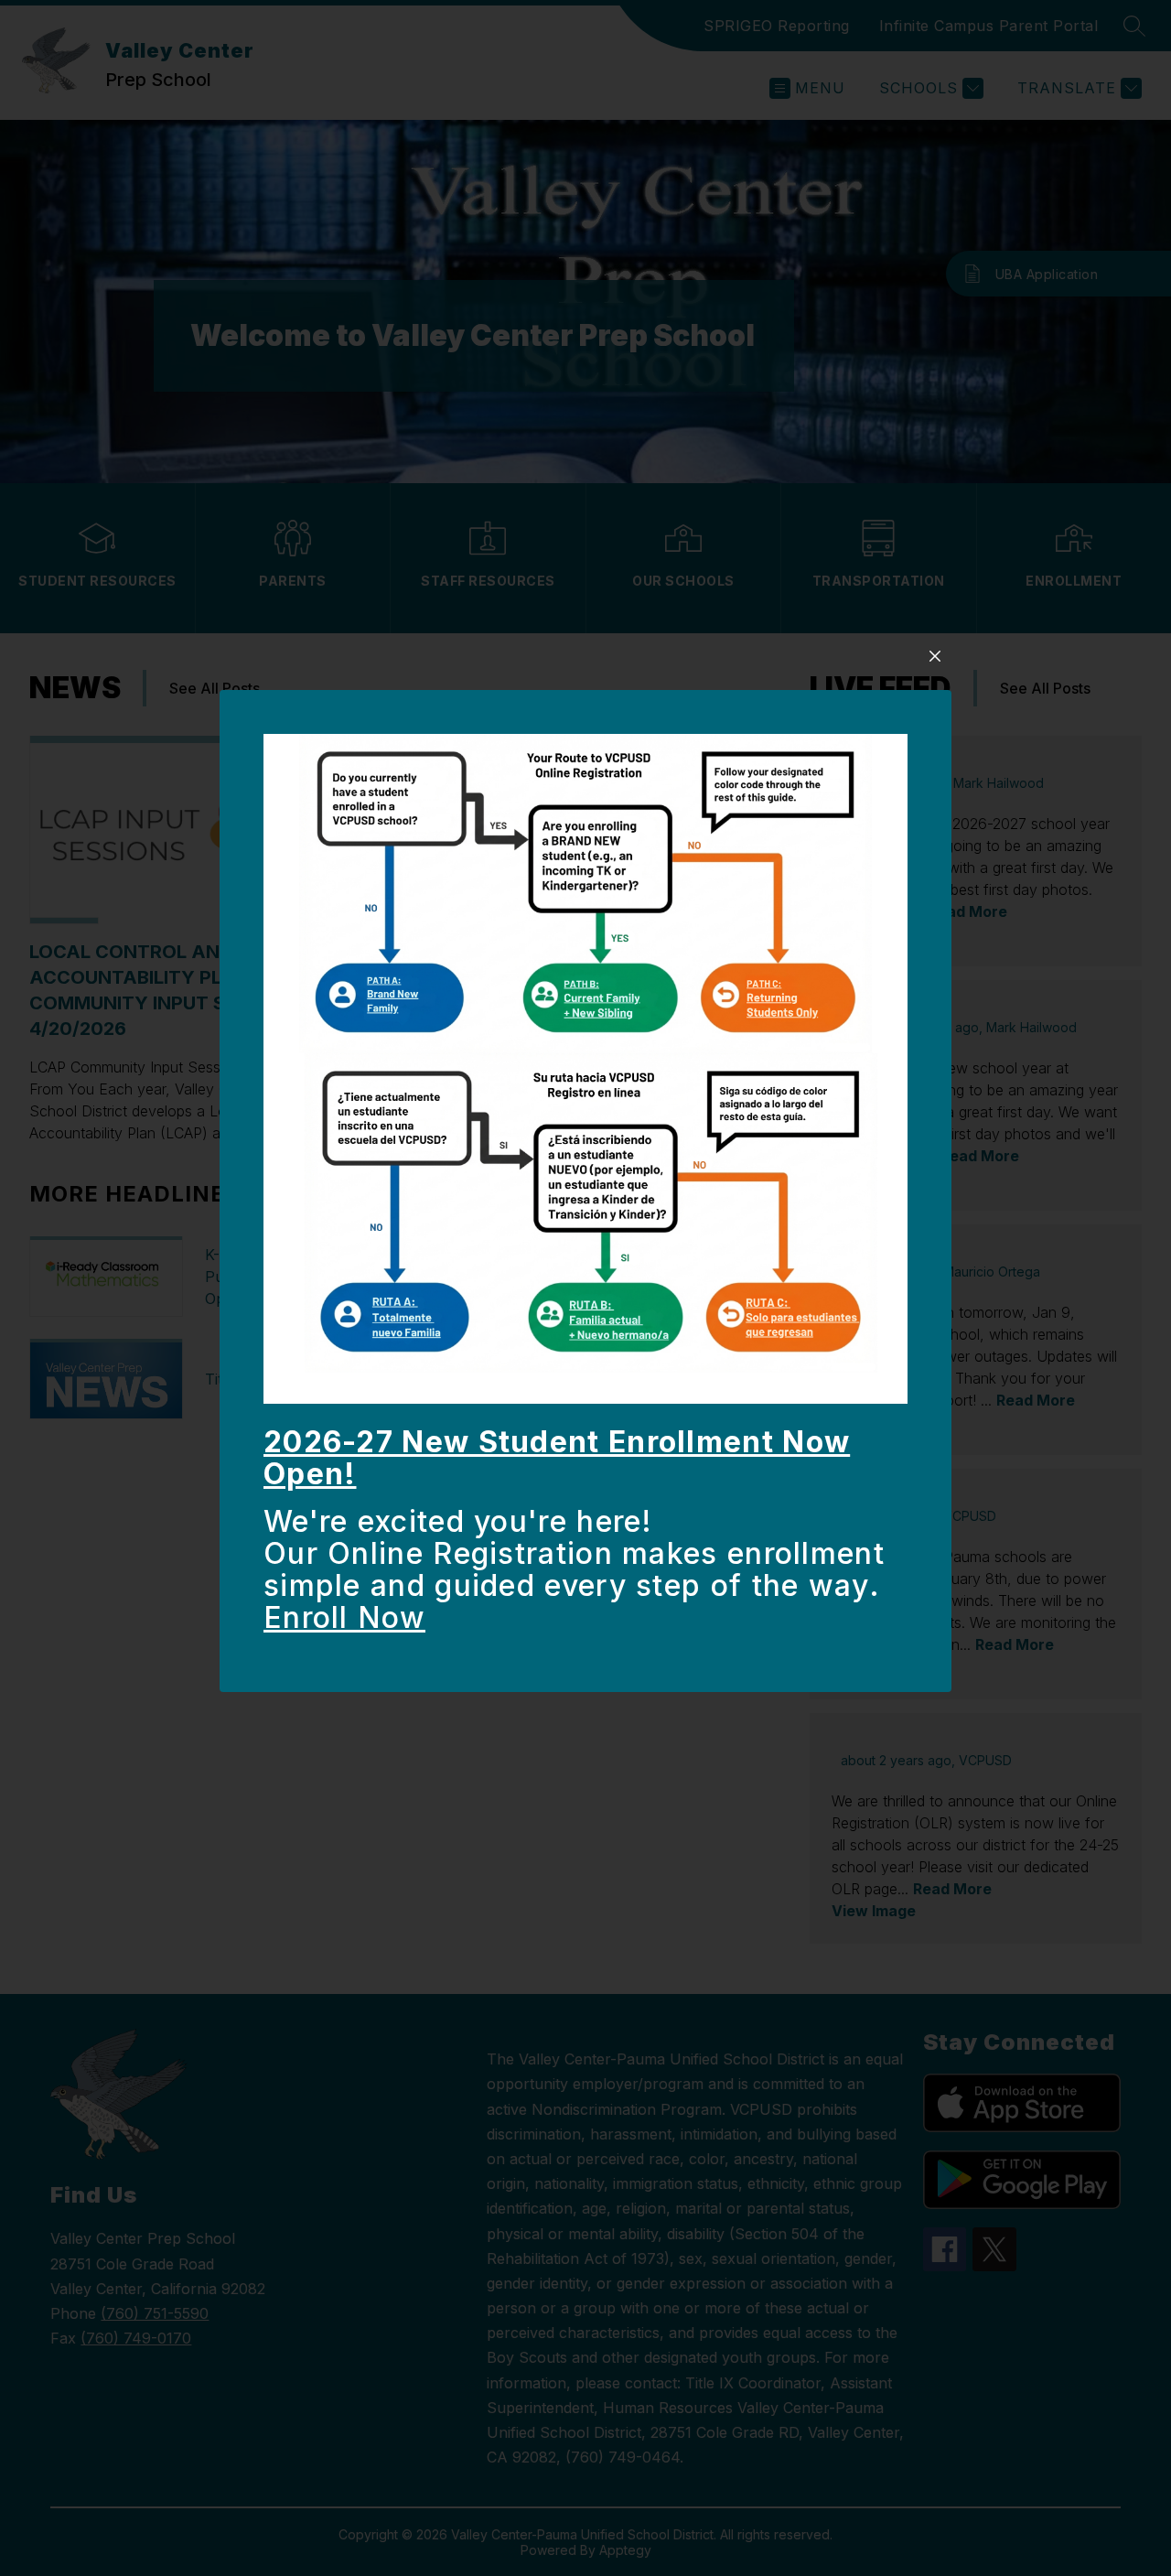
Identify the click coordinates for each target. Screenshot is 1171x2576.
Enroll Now (344, 1617)
